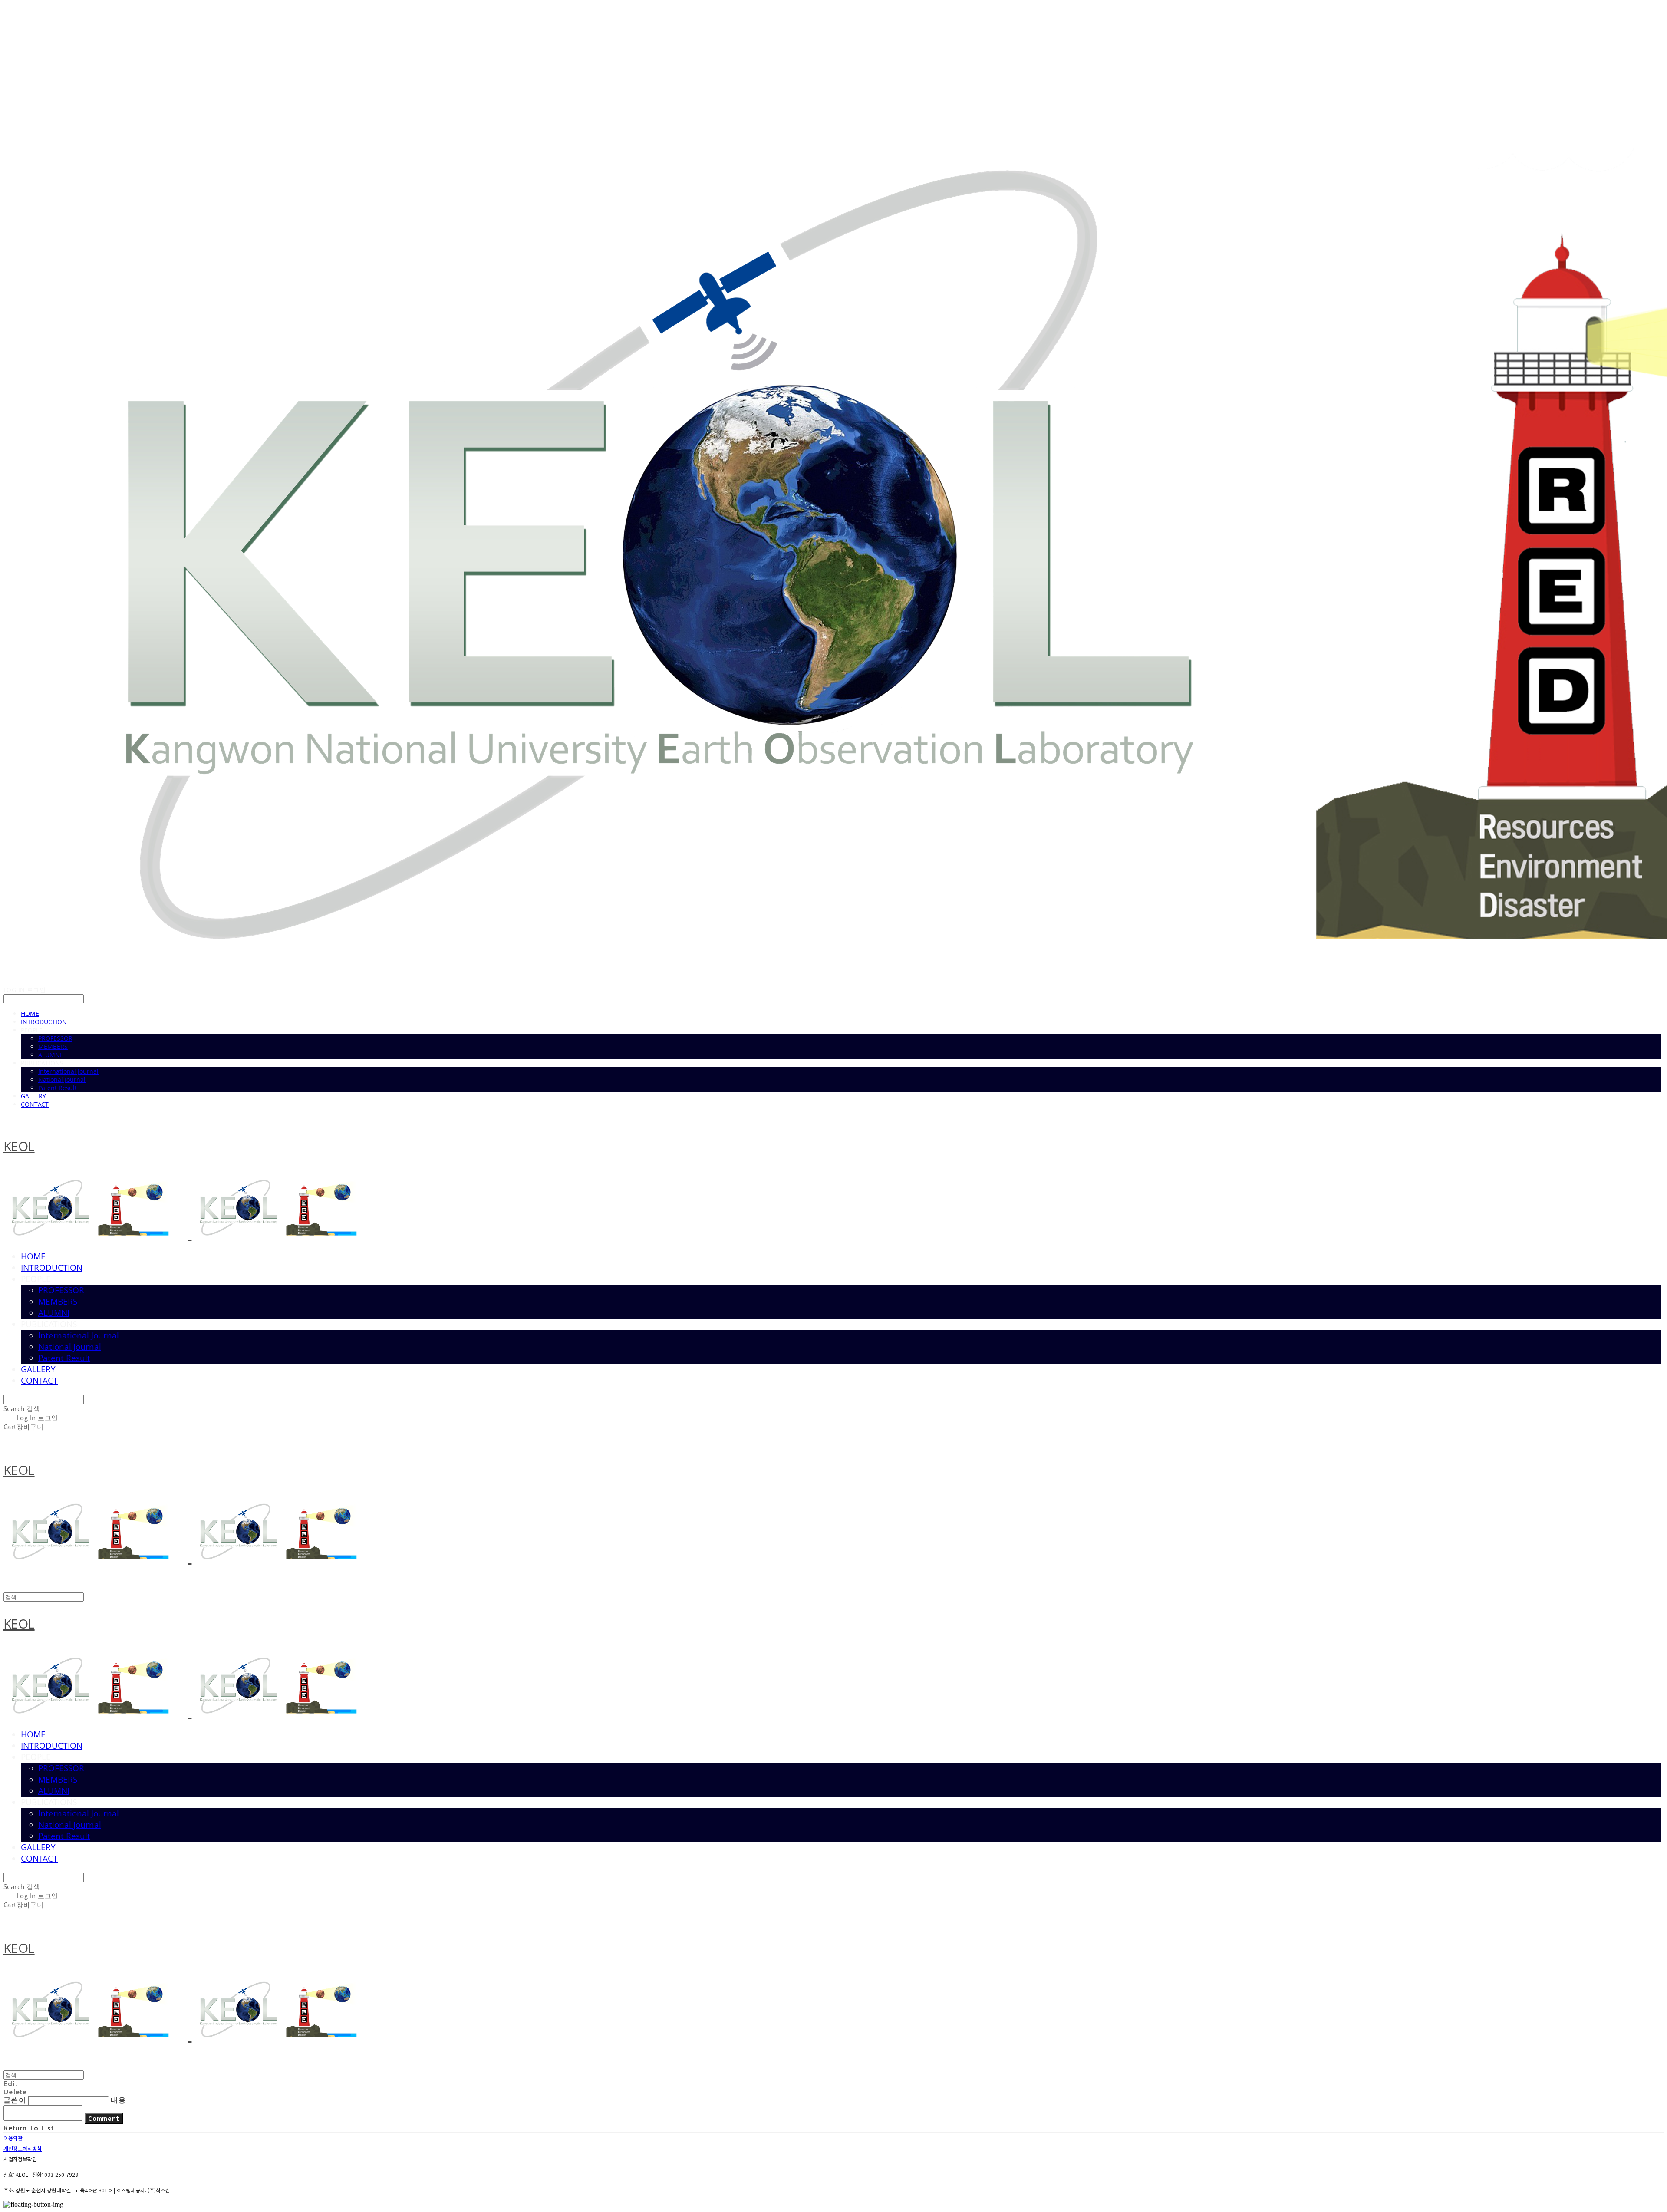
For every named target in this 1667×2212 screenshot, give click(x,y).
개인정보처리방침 (23, 2148)
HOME (30, 1014)
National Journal (62, 1080)
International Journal (68, 1071)
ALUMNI (50, 1055)
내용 (118, 2100)
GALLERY (33, 1096)
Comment (104, 2118)
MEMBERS (53, 1047)
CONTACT (35, 1104)
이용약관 (13, 2138)
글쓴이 (15, 2100)
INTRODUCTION (44, 1022)
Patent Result (58, 1088)
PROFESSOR (55, 1038)
